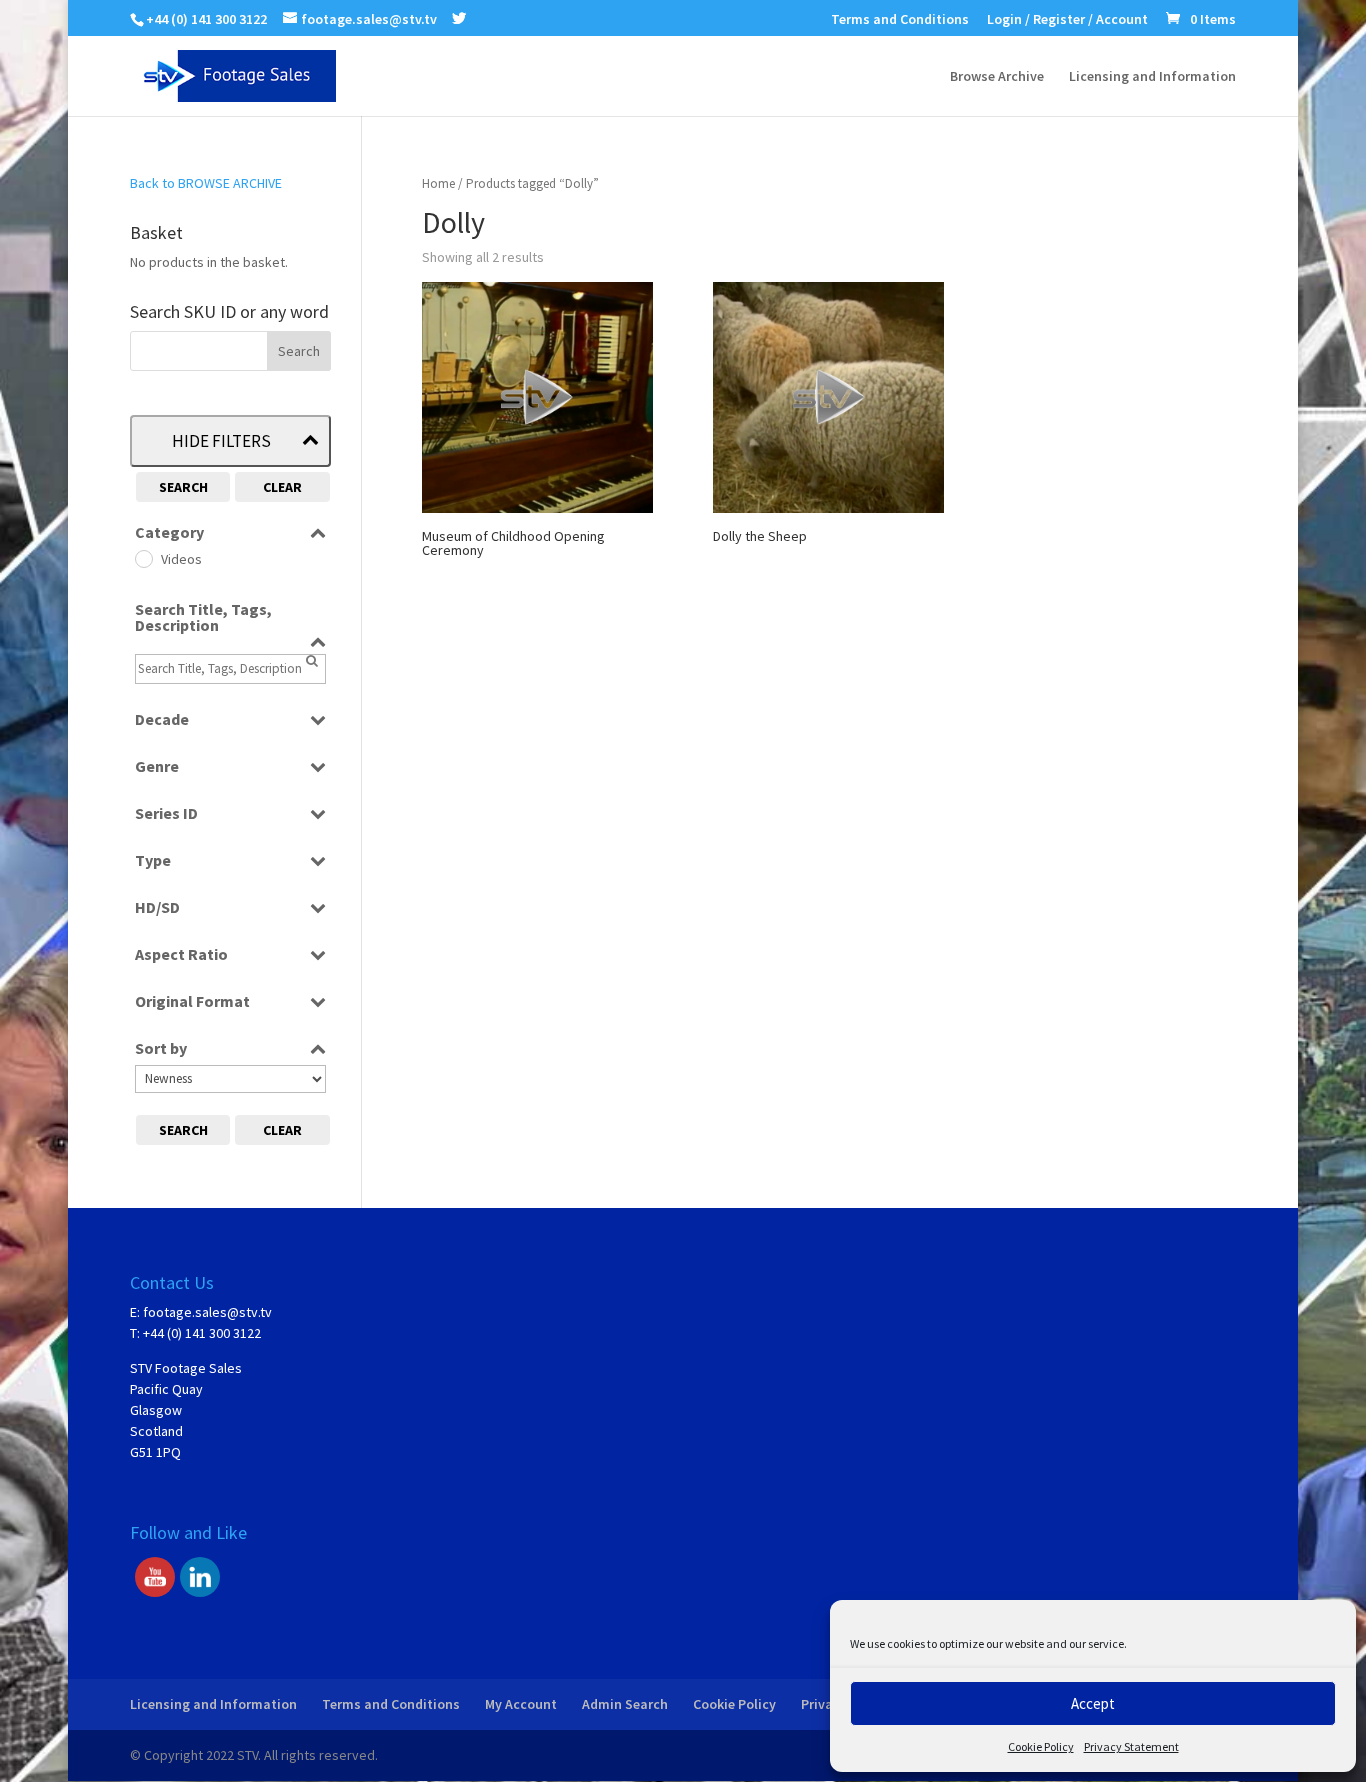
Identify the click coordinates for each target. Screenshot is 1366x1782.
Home (438, 183)
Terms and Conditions (900, 20)
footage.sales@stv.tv (207, 1312)
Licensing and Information (1152, 77)
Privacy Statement (1131, 1746)
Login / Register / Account (1067, 20)
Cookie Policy (1041, 1746)
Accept (1093, 1703)
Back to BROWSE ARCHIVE (206, 183)
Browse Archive (997, 77)
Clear (282, 487)
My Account (521, 1704)
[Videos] (143, 558)
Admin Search (625, 1704)
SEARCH (183, 487)
